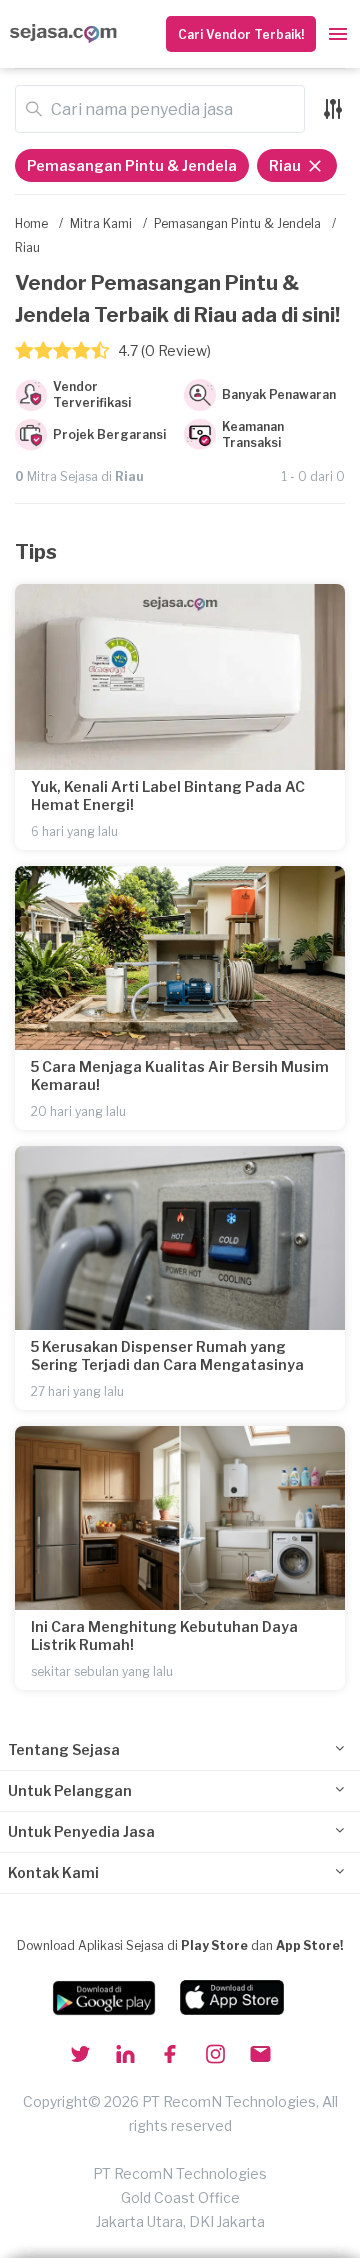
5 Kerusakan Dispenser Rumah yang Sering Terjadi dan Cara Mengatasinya (167, 1355)
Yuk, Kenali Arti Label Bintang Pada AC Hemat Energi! (168, 795)
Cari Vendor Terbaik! (241, 34)
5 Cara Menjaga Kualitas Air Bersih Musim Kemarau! (180, 1075)
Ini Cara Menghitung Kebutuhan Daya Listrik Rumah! (164, 1635)
